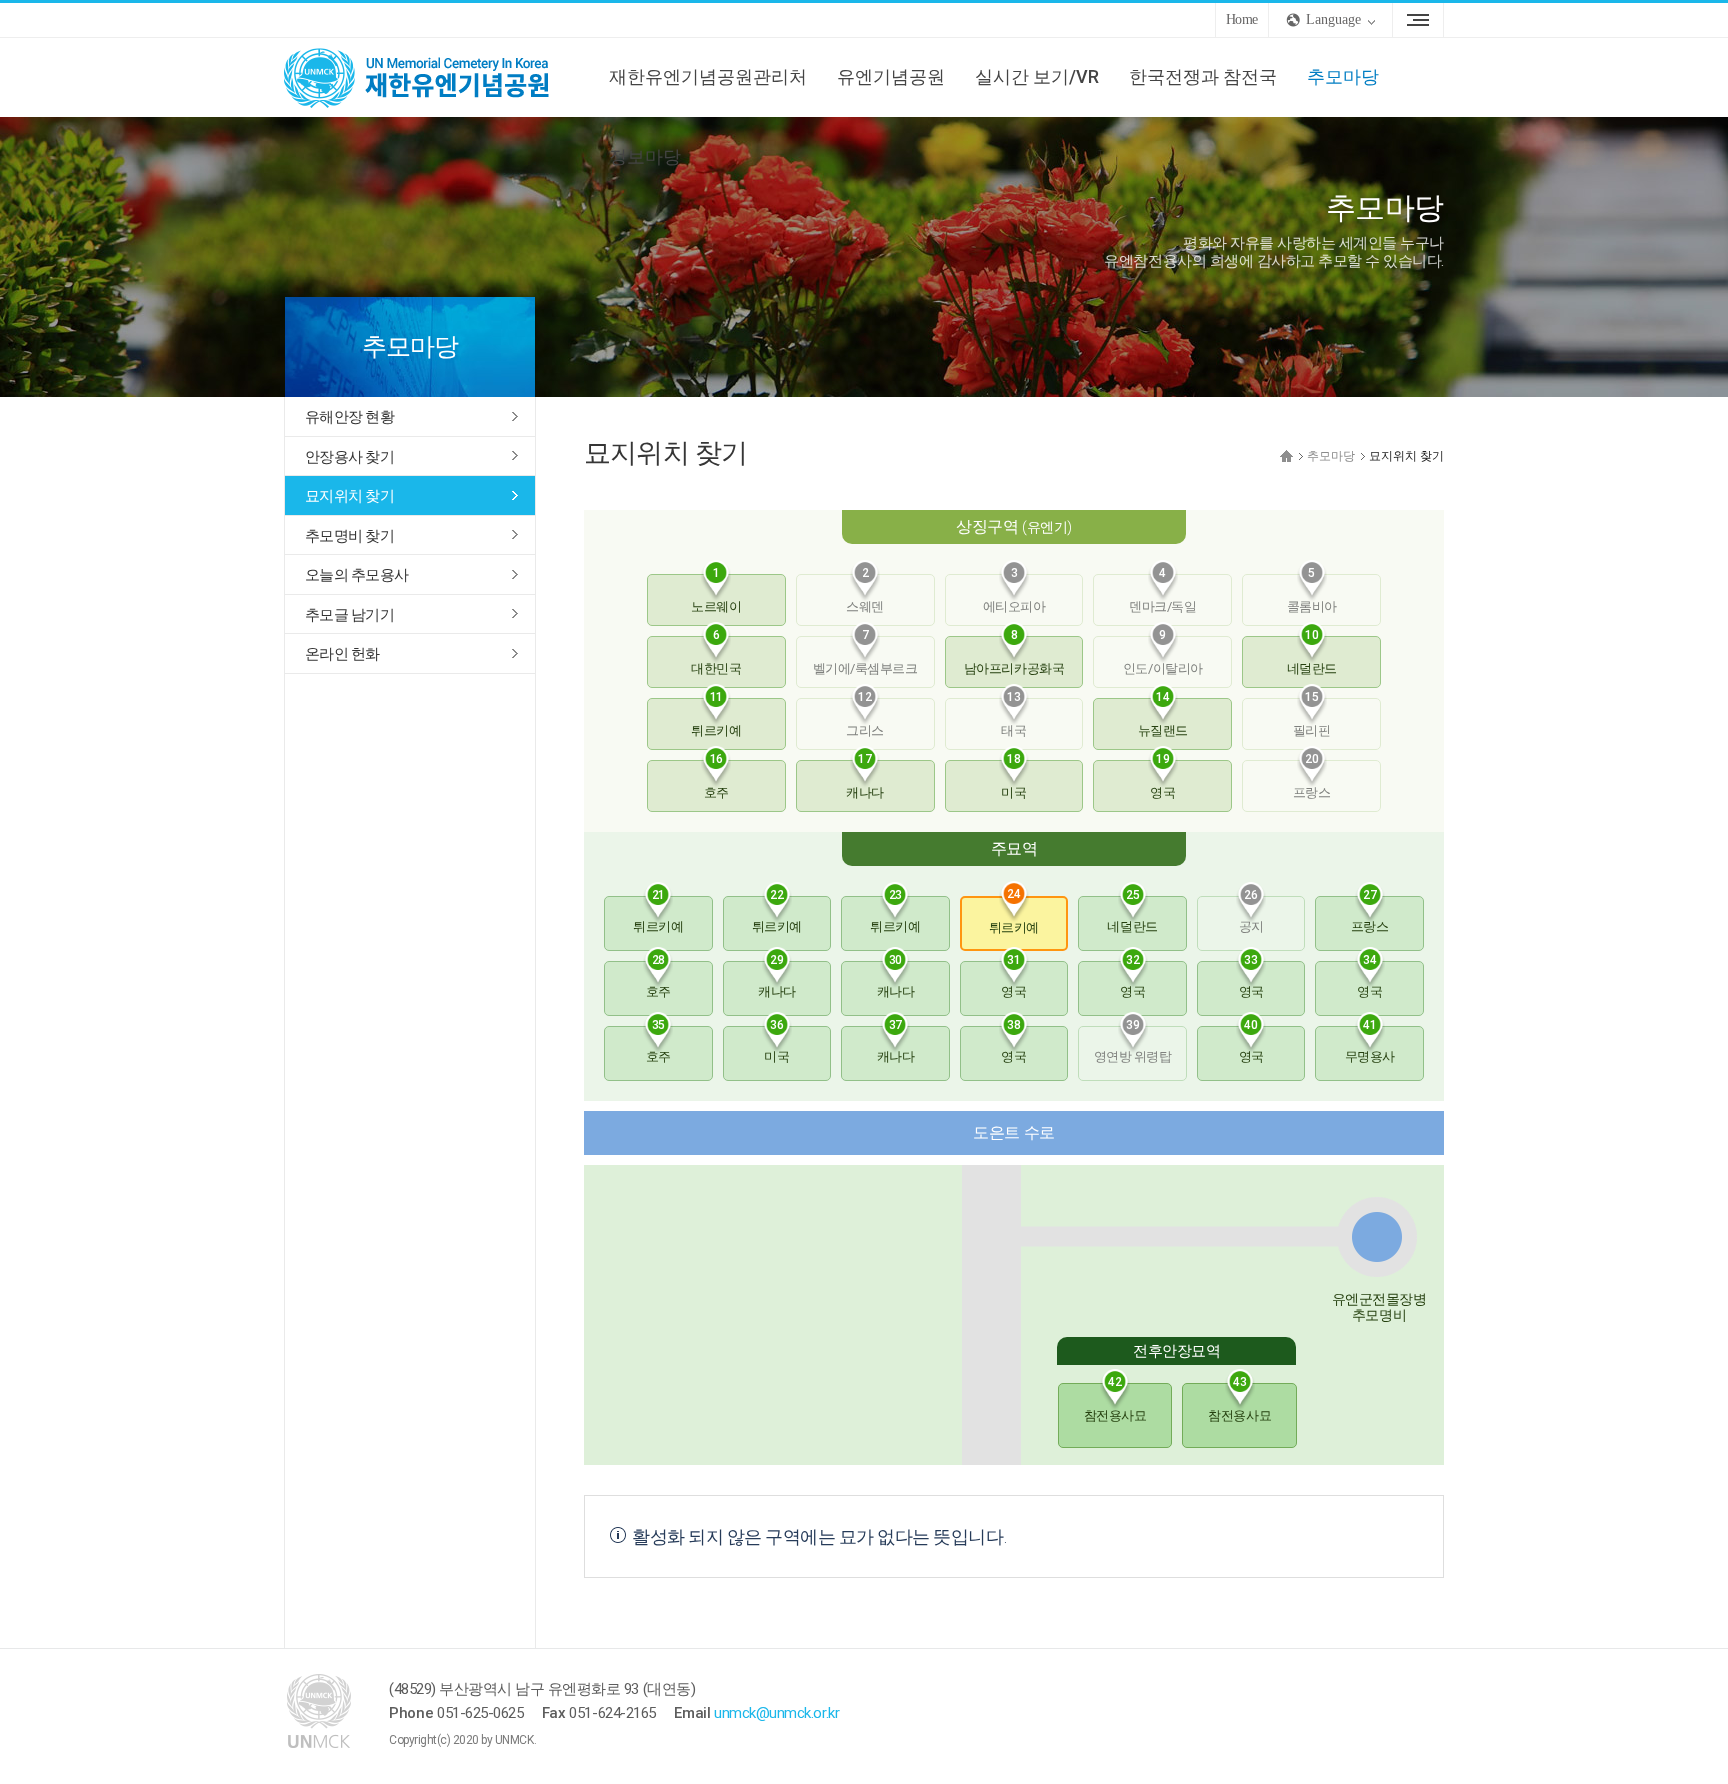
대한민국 (716, 656)
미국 (1013, 780)
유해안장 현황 (349, 417)
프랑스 (1370, 915)
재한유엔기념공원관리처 (708, 76)
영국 (1162, 780)
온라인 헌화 (342, 654)
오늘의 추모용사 (356, 575)
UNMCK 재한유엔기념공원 (434, 77)
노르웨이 (716, 594)
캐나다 (865, 780)
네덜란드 (1312, 656)
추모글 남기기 (349, 615)
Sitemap (1418, 20)
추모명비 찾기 (349, 536)
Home (1242, 19)
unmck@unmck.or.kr (776, 1713)
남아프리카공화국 (1014, 656)
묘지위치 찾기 (349, 496)
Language (1333, 19)
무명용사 (1370, 1045)
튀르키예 (716, 718)
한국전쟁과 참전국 (1203, 76)
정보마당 (645, 156)
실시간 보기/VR (1037, 76)
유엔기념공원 (891, 76)
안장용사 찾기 (349, 457)
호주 (716, 780)
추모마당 (1343, 76)
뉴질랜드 (1163, 718)
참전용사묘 (1115, 1403)
